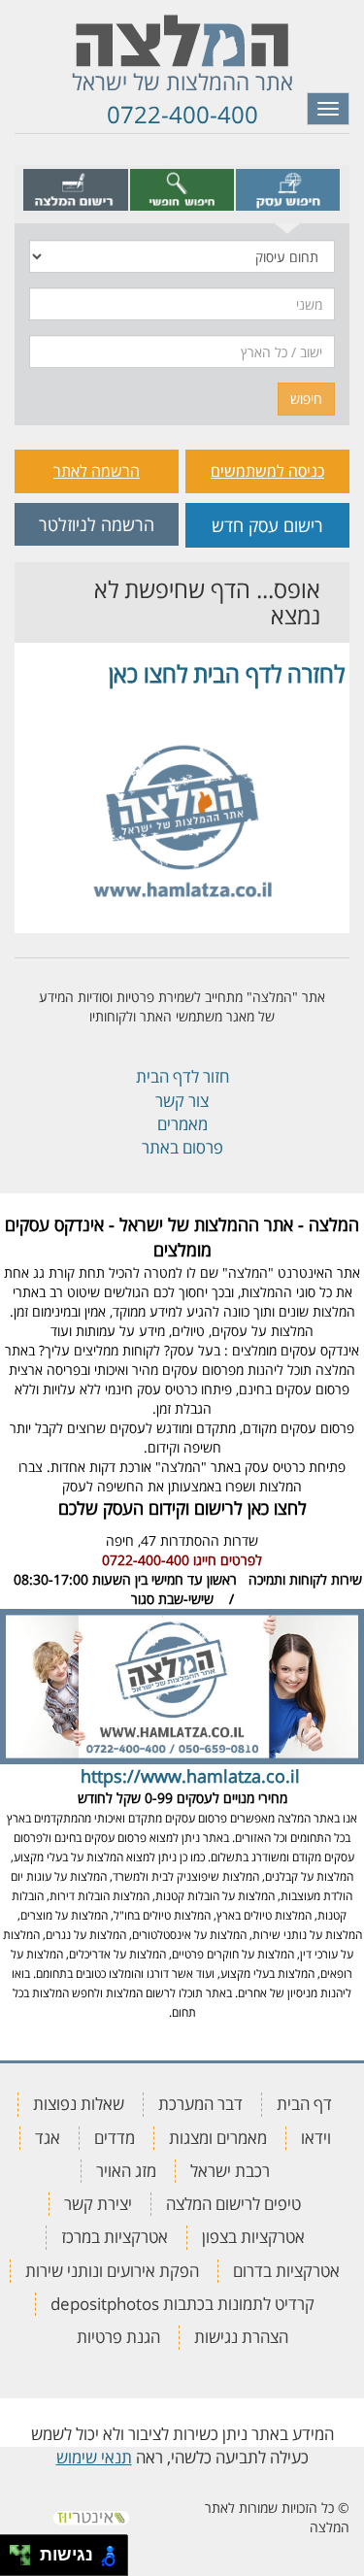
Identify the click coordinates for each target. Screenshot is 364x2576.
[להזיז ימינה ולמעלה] (26, 2550)
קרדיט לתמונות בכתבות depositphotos (182, 2304)
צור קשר (182, 1101)
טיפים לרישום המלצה (233, 2204)
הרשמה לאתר (97, 471)
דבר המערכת (200, 2104)
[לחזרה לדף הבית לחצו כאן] (182, 807)
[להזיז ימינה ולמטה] (26, 2561)
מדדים (115, 2138)
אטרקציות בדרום (286, 2271)
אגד (48, 2138)
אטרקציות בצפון (253, 2237)
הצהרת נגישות (241, 2337)
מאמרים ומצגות (218, 2138)
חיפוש (306, 399)
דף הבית (304, 2104)
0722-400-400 (182, 114)
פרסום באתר (182, 1147)
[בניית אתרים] (91, 2511)
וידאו (316, 2138)
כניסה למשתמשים (267, 471)
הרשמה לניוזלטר (97, 524)
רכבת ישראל (230, 2171)
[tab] (288, 189)
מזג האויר (126, 2171)
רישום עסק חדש (267, 525)
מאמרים (182, 1124)
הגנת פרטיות (118, 2337)
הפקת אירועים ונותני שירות (112, 2271)
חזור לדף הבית (182, 1076)
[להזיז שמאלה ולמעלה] (15, 2550)
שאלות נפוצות (79, 2104)
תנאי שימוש (94, 2457)
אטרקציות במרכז (115, 2237)
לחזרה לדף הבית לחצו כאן (227, 673)
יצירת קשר (98, 2204)
